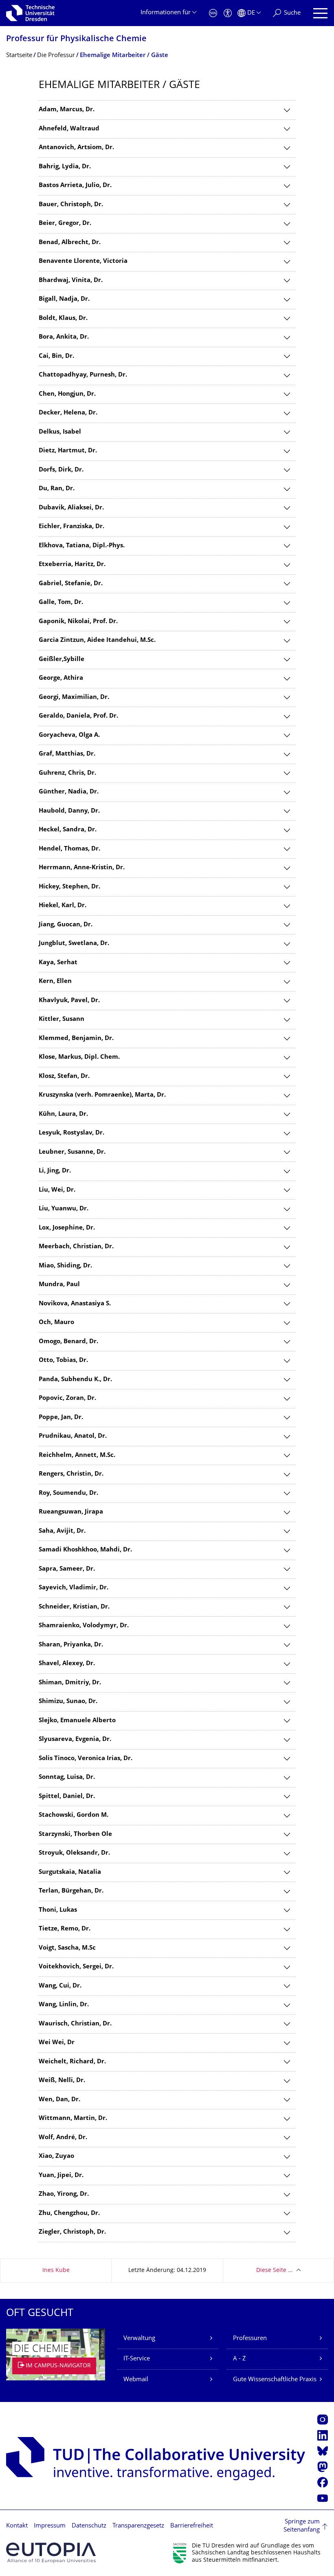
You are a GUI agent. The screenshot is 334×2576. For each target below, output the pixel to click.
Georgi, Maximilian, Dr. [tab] (74, 697)
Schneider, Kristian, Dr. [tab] (74, 1607)
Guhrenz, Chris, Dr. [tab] (67, 773)
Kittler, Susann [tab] (62, 1019)
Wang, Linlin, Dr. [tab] (64, 2005)
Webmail (136, 2380)
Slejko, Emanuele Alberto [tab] (77, 1721)
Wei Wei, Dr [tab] (57, 2043)
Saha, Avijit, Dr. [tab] (62, 1531)
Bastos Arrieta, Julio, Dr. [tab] (75, 186)
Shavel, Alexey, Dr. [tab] (67, 1664)
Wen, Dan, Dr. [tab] (59, 2100)
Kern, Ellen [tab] (55, 982)
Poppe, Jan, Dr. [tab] (61, 1418)
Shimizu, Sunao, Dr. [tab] (68, 1702)
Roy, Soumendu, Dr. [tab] (68, 1493)
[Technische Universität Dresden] (30, 13)
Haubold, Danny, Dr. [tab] (69, 811)
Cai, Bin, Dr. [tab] (56, 356)
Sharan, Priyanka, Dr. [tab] (71, 1645)
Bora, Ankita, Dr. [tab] (64, 337)
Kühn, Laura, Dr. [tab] (63, 1114)
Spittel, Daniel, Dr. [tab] (67, 1797)
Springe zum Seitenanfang (302, 2526)
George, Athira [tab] (61, 678)
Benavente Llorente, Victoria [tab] (83, 261)
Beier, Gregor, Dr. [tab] (65, 224)
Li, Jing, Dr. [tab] (55, 1171)
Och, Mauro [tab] (56, 1323)
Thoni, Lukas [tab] (58, 1910)
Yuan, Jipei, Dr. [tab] (61, 2176)
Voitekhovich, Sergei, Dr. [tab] (76, 1967)
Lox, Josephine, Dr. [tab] (67, 1228)
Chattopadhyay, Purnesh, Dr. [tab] (83, 375)
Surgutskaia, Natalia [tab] (70, 1872)
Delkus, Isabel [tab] (60, 432)
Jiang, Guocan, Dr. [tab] (66, 925)
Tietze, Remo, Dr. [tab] (65, 1929)
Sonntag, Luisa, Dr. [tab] (67, 1777)
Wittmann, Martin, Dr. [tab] (73, 2119)
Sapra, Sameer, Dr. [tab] (67, 1569)
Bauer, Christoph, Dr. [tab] (71, 205)
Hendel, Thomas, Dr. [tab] (69, 849)
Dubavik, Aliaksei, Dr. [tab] (71, 508)
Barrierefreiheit (192, 2526)
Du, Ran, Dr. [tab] (57, 489)
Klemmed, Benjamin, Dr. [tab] (76, 1039)
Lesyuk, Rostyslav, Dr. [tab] (71, 1133)
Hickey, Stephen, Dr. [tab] (69, 887)
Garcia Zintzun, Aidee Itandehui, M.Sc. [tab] (97, 640)
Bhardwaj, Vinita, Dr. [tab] (71, 281)
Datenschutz (89, 2526)
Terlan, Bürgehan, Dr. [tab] (71, 1891)
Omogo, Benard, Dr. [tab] (68, 1342)
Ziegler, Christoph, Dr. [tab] (72, 2232)
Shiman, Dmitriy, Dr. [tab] (70, 1683)
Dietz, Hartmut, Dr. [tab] (68, 451)
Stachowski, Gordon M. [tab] (74, 1815)
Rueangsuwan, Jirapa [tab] (71, 1512)
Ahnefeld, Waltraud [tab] (69, 129)
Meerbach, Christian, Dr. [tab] (76, 1247)
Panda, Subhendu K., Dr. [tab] (75, 1380)
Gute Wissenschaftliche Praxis (275, 2380)
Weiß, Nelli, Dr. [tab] (62, 2081)
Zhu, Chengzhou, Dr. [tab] (69, 2214)
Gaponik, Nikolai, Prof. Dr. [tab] (78, 622)
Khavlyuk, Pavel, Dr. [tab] (69, 1001)
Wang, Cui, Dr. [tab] (60, 1986)
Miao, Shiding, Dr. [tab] (65, 1266)
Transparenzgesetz (138, 2526)
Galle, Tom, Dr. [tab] (61, 603)
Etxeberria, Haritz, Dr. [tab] (72, 565)
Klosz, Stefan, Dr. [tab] (64, 1076)
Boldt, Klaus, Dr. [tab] (63, 318)
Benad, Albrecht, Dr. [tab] (70, 243)
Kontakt (17, 2526)
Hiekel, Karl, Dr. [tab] (63, 906)
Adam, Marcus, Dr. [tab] (67, 110)
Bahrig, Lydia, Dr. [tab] (65, 167)
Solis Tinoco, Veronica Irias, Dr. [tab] (86, 1759)
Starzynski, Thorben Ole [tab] (75, 1834)
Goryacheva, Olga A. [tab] (69, 735)
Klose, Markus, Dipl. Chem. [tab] (79, 1057)
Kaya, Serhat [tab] (58, 963)
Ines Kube (56, 2271)
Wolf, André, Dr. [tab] (63, 2138)
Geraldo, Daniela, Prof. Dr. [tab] (78, 716)
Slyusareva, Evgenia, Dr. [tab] (75, 1740)
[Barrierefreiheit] (228, 13)
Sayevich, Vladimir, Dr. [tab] (74, 1588)
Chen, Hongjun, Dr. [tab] (67, 394)
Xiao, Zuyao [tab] (56, 2156)
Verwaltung (139, 2339)
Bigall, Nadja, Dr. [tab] (64, 299)
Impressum (50, 2526)
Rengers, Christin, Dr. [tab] (71, 1474)
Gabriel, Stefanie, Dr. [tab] (71, 584)
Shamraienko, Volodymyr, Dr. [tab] (84, 1626)
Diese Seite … (274, 2271)
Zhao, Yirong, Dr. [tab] (64, 2194)
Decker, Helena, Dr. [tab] (68, 413)
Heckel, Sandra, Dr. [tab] (68, 830)
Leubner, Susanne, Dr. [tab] (72, 1152)
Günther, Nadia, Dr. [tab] (69, 792)
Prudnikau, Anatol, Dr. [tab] (73, 1436)
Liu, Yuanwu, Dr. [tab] (64, 1209)
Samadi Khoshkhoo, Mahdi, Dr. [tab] (85, 1550)
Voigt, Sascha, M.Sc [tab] (67, 1948)
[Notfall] (213, 13)
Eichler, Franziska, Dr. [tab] (71, 527)
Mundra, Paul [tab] (59, 1285)
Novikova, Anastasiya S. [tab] (75, 1304)
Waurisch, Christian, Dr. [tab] (75, 2024)
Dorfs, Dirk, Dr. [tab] (61, 470)
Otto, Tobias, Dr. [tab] (63, 1361)
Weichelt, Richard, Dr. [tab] (72, 2062)
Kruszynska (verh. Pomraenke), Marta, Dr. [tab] (102, 1095)
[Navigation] (320, 13)
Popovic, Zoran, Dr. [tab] (67, 1398)
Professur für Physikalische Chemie (76, 39)
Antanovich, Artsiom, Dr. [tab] (76, 148)
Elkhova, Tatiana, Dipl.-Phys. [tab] (82, 546)
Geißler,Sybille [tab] (62, 660)
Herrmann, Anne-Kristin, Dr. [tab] (82, 868)
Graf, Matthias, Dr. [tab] (67, 754)
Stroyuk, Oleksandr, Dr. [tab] (74, 1853)
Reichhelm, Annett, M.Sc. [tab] (77, 1455)
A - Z (240, 2359)
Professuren (250, 2339)
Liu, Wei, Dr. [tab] (57, 1190)
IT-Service (137, 2359)
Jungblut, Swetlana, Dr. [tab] (74, 944)
